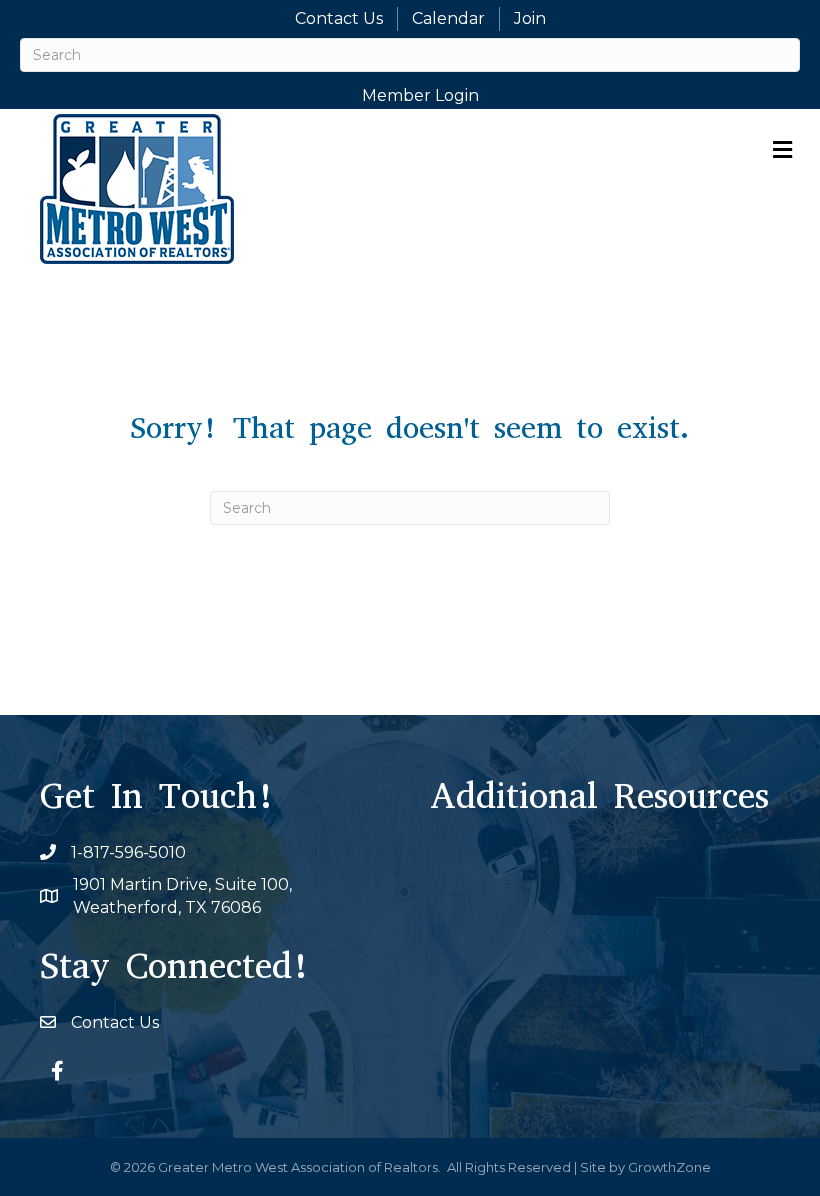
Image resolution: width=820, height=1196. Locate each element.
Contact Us (339, 18)
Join (530, 18)
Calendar (448, 18)
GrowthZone (669, 1167)
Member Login (420, 95)
